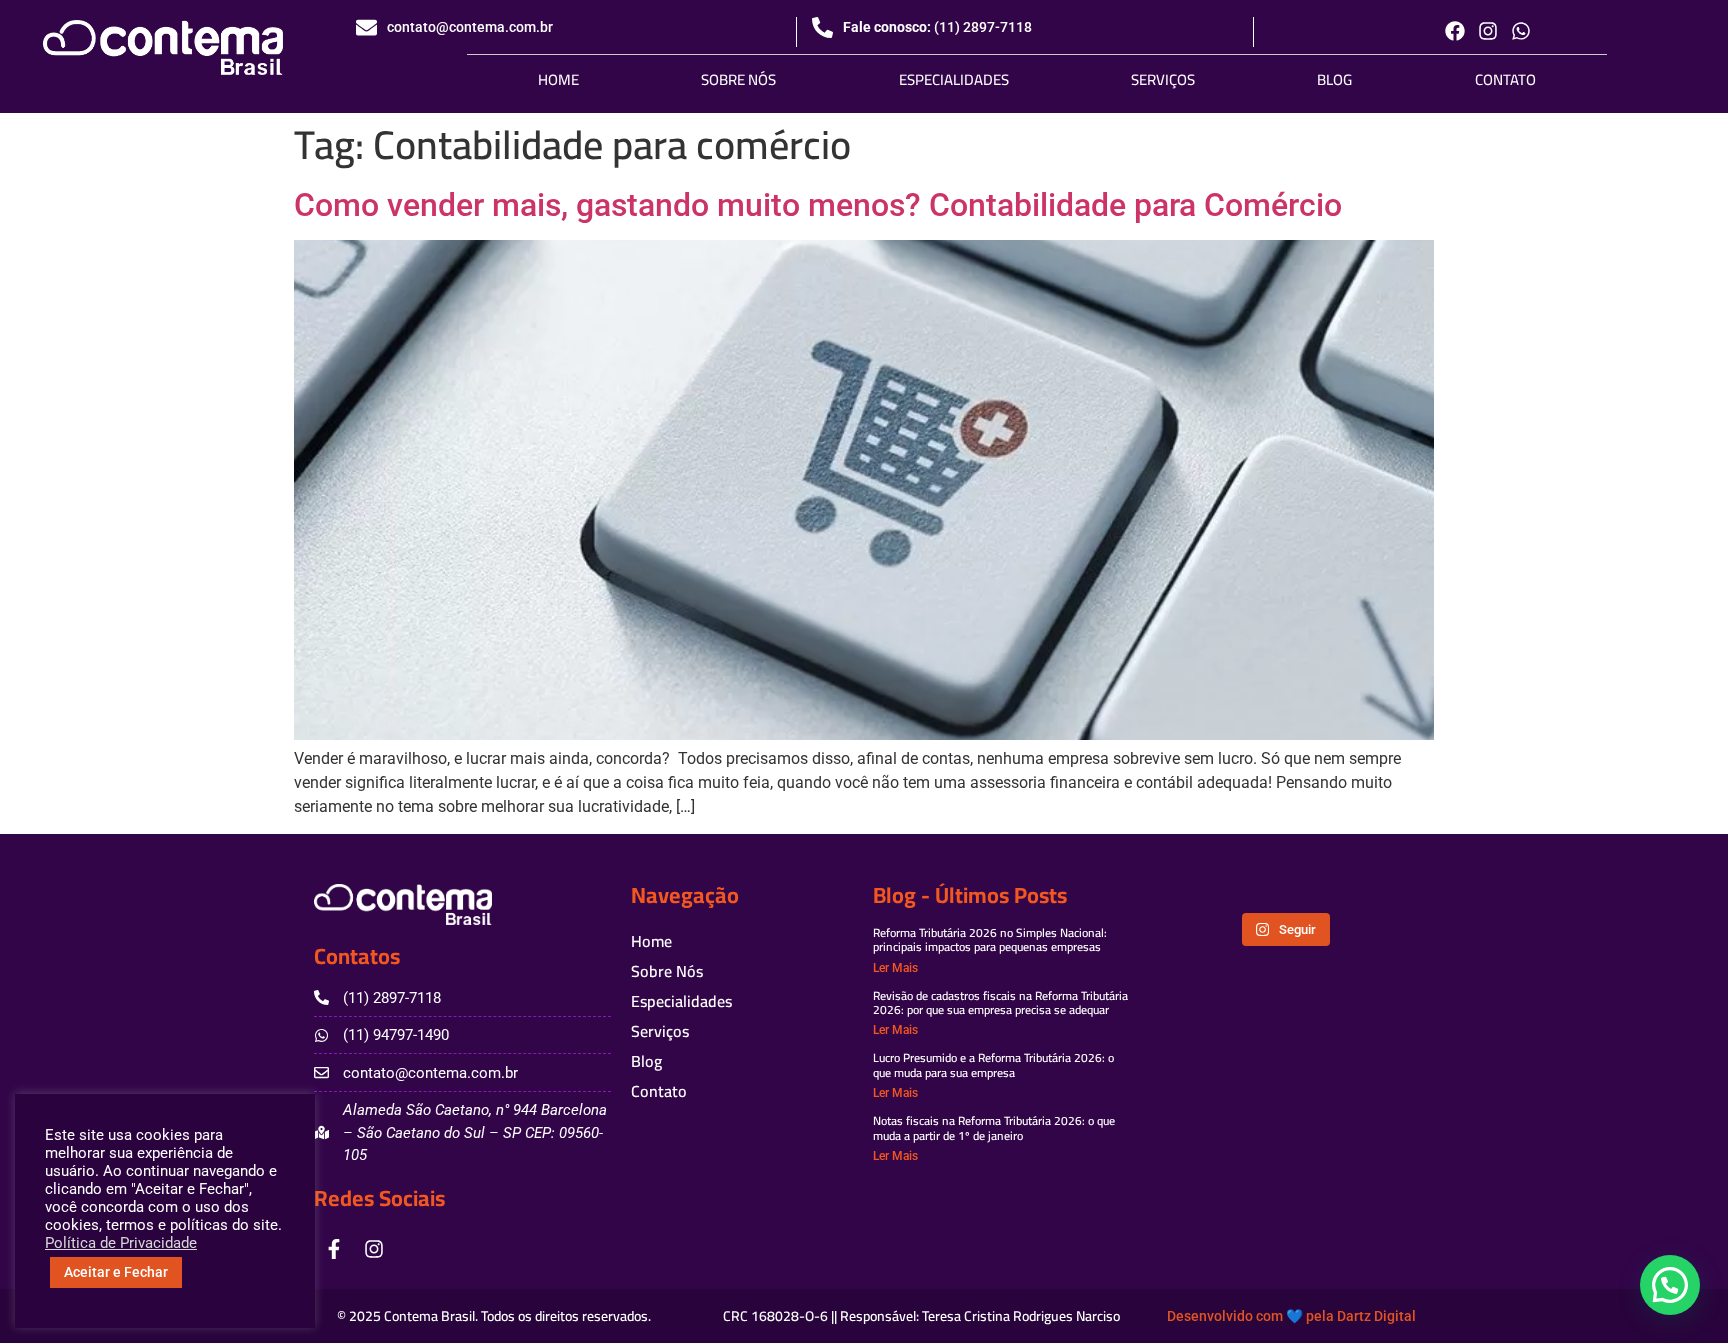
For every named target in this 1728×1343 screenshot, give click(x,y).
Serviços (1163, 79)
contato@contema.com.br (470, 27)
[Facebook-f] (334, 1249)
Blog (1334, 79)
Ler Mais (895, 968)
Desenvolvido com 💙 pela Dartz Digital (1291, 1316)
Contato (1505, 79)
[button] (1670, 1285)
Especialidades (954, 79)
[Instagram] (1488, 31)
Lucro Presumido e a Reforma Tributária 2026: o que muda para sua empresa (993, 1064)
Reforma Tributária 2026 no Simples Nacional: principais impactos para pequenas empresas (990, 939)
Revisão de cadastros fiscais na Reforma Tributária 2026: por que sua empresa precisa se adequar (1000, 1002)
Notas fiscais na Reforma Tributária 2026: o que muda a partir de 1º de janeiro (994, 1127)
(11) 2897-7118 (983, 27)
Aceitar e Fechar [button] (116, 1272)
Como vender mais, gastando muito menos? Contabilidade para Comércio (818, 205)
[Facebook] (1455, 31)
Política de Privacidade (121, 1243)
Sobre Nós (738, 79)
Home (558, 79)
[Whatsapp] (1521, 31)
